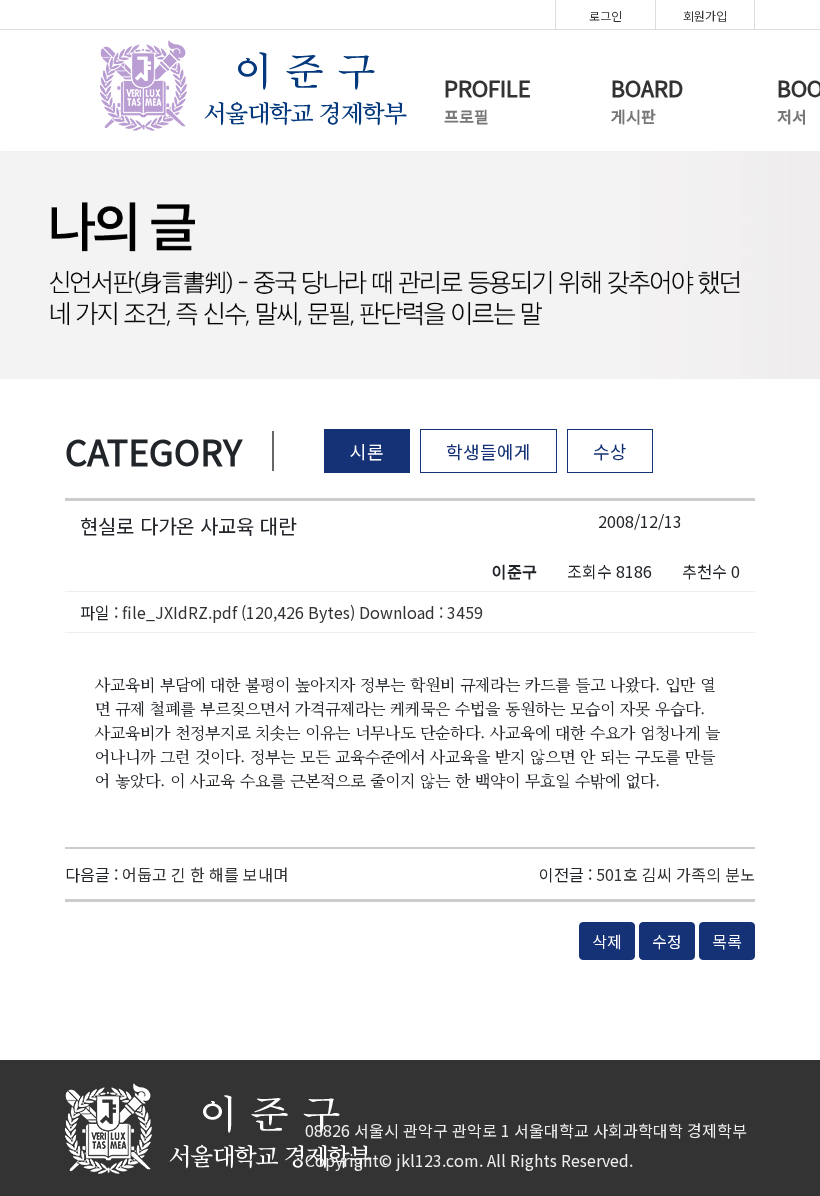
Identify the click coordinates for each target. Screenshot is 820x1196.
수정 (667, 941)
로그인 (605, 15)
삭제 (607, 941)
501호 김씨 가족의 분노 (675, 874)
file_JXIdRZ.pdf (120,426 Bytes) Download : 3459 (302, 612)
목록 (727, 941)
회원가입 (705, 15)
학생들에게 (488, 451)
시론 (367, 451)
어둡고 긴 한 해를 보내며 (205, 874)
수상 (610, 451)
